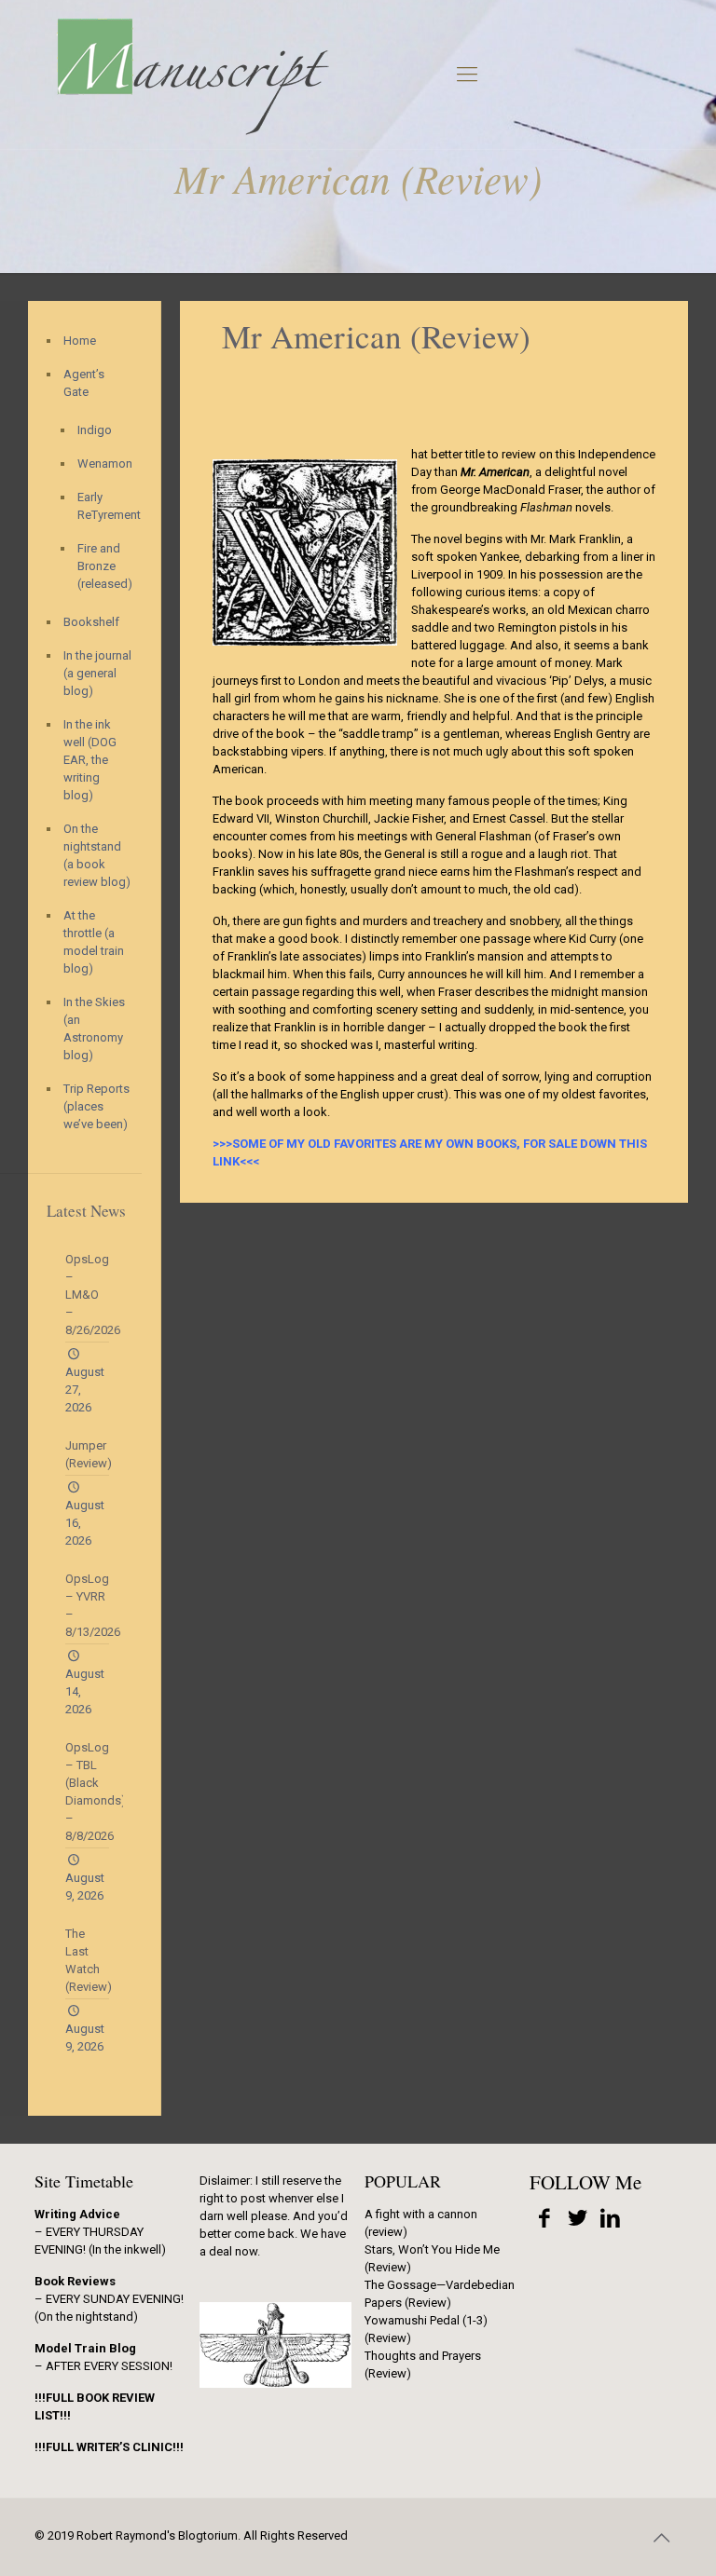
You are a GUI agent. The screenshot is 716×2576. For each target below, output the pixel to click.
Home (80, 341)
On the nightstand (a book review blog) (97, 855)
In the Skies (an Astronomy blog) (94, 1029)
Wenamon (100, 463)
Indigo (95, 430)
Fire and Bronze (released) (100, 566)
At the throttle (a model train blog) (94, 942)
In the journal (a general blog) (97, 673)
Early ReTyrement (100, 506)
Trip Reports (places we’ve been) (96, 1106)
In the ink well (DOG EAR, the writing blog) (90, 760)
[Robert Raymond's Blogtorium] (192, 75)
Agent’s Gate (84, 383)
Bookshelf (91, 622)
